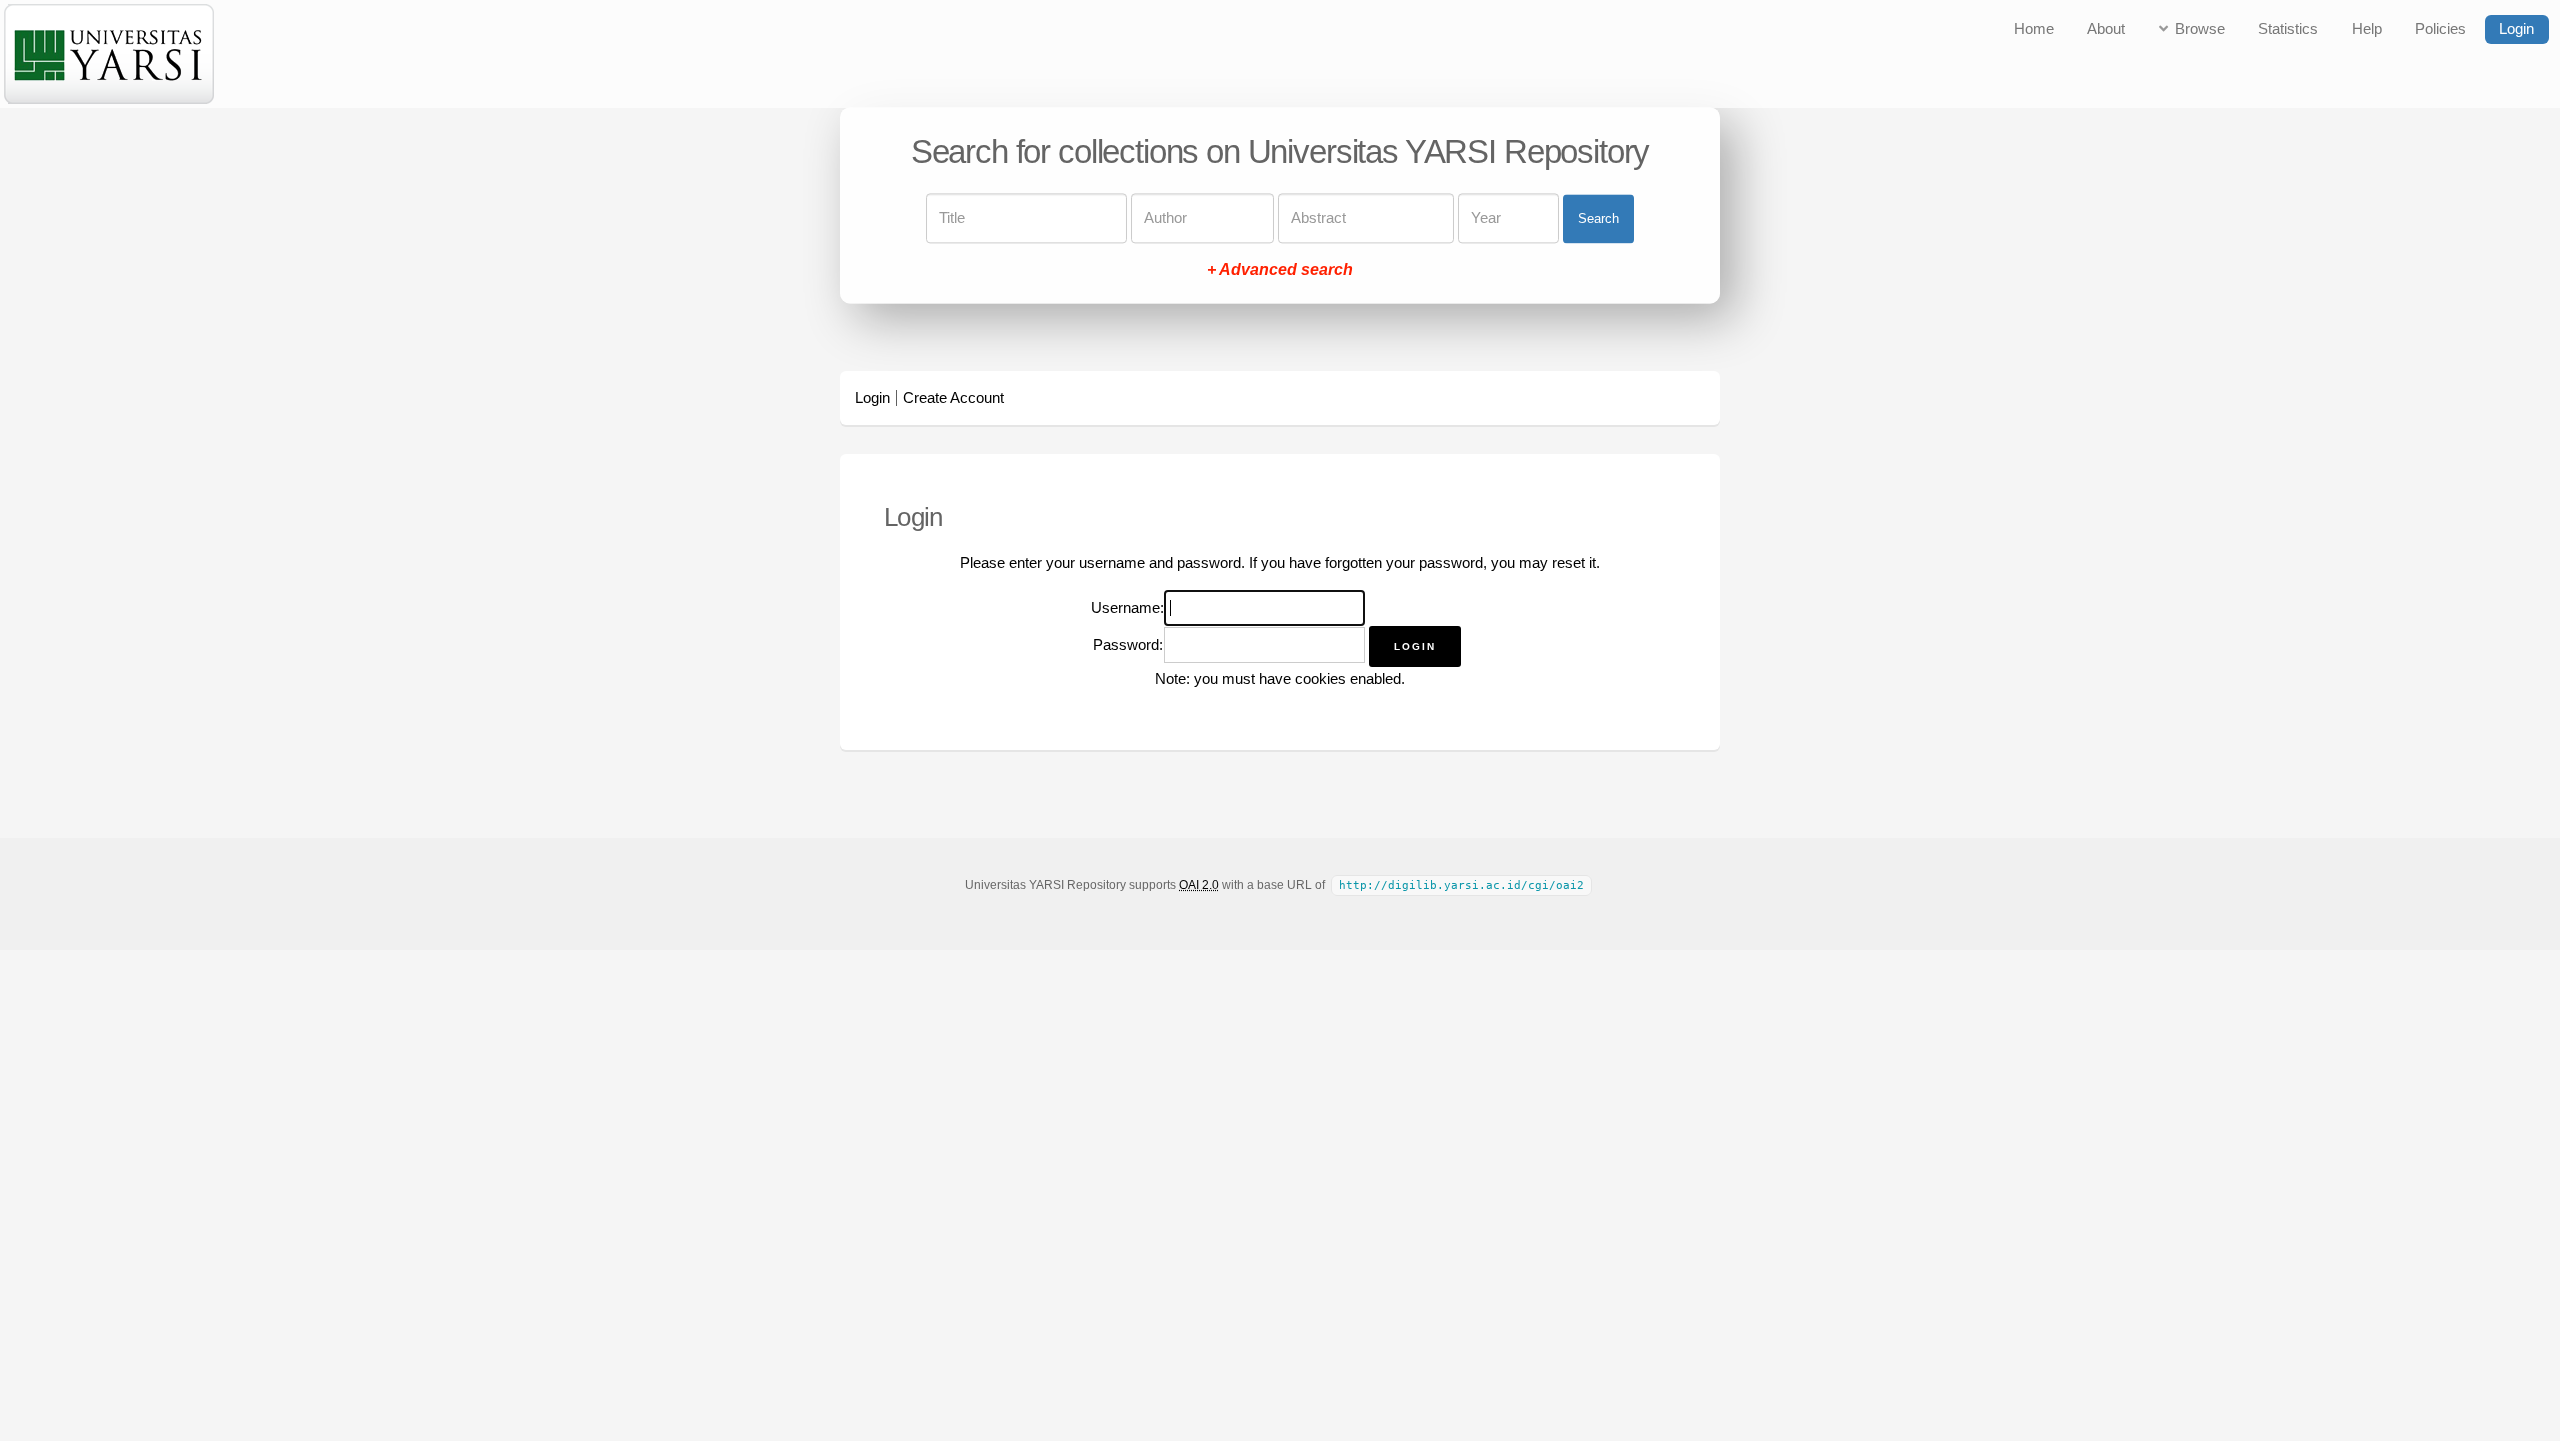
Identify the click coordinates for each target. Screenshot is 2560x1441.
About (2106, 29)
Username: (1127, 608)
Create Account (953, 398)
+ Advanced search (1280, 270)
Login (2516, 29)
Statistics (2288, 29)
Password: (1128, 645)
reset (1568, 563)
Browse (2200, 29)
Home (2034, 29)
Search (1598, 218)
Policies (2440, 29)
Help (2367, 29)
